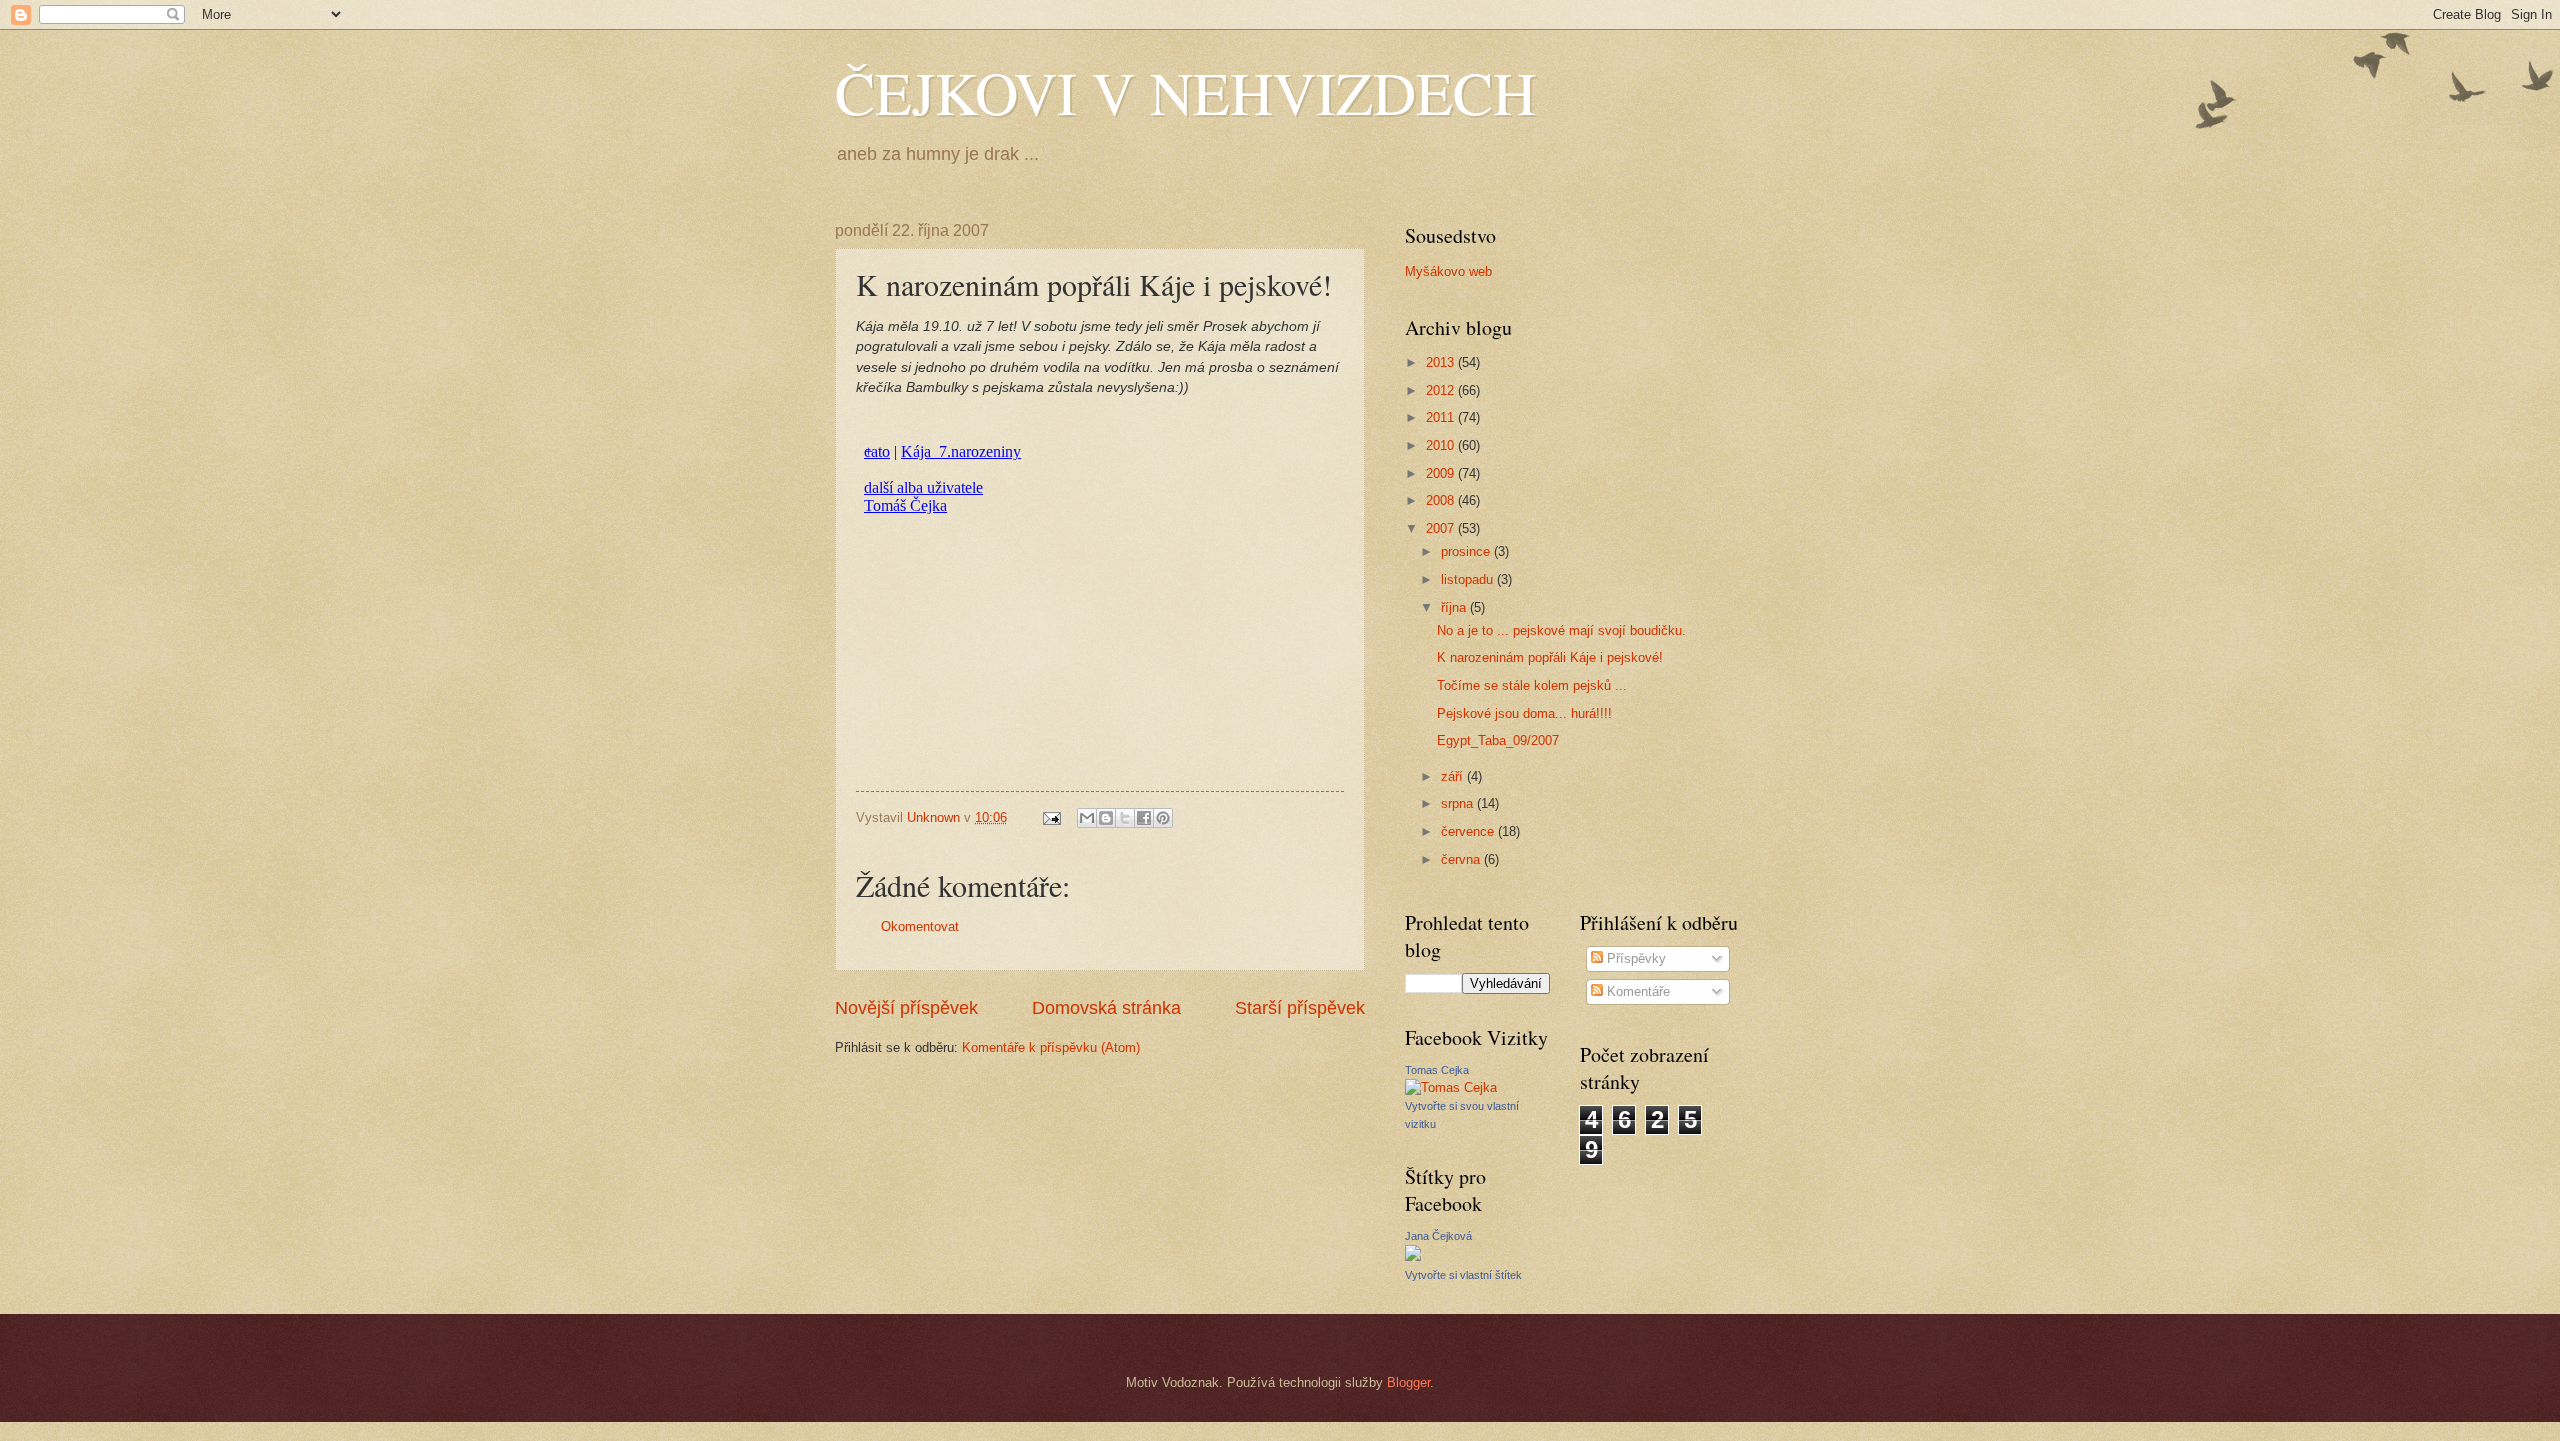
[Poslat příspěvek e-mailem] (1051, 817)
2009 (1442, 473)
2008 (1442, 500)
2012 (1442, 390)
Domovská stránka (1106, 1008)
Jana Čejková (1438, 1236)
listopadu (1469, 579)
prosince (1467, 551)
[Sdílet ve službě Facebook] (1144, 818)
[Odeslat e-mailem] (1087, 818)
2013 (1442, 362)
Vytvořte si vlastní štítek (1463, 1275)
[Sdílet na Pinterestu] (1163, 818)
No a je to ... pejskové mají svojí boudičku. (1561, 630)
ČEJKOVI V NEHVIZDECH (1185, 92)
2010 (1442, 445)
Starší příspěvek (1300, 1008)
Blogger (1408, 1382)
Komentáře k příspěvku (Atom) (1051, 1047)
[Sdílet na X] (1125, 818)
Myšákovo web (1448, 271)
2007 (1442, 528)
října (1455, 607)
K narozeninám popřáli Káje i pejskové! (1550, 657)
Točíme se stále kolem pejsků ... (1532, 685)
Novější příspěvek (906, 1008)
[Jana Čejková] (1413, 1256)
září (1454, 776)
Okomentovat (920, 926)
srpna (1459, 803)
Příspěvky (1634, 958)
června (1462, 859)
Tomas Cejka (1437, 1070)
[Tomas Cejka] (1451, 1087)
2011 (1442, 417)
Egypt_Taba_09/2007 (1498, 740)
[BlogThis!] (1106, 818)
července (1469, 831)
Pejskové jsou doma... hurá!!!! (1524, 713)
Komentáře (1636, 991)
